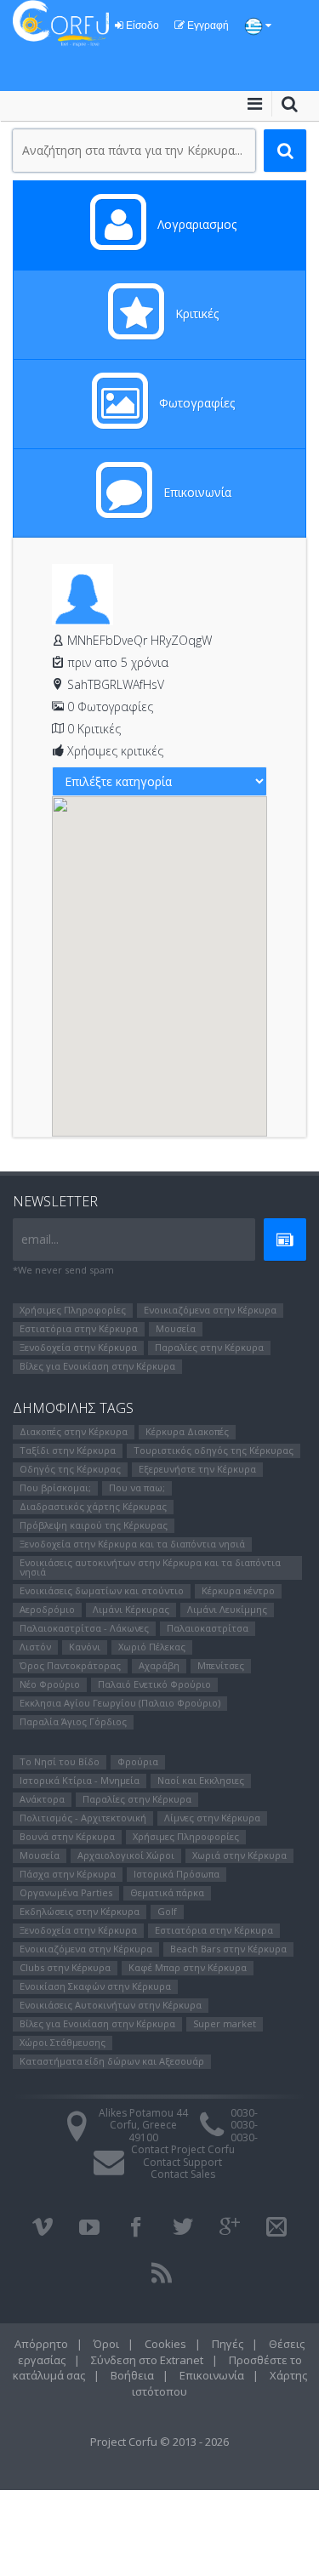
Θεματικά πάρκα (167, 1892)
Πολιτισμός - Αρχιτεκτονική (83, 1818)
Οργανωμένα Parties (66, 1892)
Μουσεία (176, 1328)
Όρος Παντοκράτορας (70, 1665)
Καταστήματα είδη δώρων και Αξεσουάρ (112, 2061)
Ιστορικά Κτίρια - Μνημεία (80, 1780)
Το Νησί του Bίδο (60, 1761)
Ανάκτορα (42, 1799)
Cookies (165, 2344)
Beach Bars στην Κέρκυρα (228, 1949)
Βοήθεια (132, 2375)
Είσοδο (141, 26)
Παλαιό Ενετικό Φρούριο (154, 1684)
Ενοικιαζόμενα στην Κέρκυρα (210, 1310)
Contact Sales (183, 2174)
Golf (167, 1911)
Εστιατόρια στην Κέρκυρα (79, 1328)
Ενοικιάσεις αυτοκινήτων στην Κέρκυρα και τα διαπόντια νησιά (150, 1567)
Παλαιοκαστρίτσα (208, 1628)
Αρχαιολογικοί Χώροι (126, 1855)
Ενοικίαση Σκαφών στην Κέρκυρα (95, 1986)
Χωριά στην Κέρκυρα (239, 1855)
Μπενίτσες (221, 1665)
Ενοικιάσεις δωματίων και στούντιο (102, 1590)
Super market (225, 2023)
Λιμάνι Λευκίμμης (227, 1609)
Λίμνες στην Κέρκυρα (212, 1818)
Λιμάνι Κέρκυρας (131, 1609)
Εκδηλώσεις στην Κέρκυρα (80, 1911)
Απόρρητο (41, 2344)
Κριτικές (195, 313)
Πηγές (228, 2344)
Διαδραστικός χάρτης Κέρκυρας (93, 1506)
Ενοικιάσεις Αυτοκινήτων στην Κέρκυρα (111, 2005)
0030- (244, 2113)
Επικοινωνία (196, 492)
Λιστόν (35, 1647)
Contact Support (182, 2162)
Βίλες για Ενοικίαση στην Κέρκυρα (97, 1366)
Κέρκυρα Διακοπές (187, 1431)
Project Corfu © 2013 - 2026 (159, 2442)
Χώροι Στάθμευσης (63, 2042)
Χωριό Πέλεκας (152, 1647)
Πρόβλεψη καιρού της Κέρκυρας (94, 1525)
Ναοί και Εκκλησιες (201, 1780)
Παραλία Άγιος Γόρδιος (73, 1721)
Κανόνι (85, 1647)
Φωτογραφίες (195, 403)
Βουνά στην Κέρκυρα (67, 1836)
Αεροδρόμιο (47, 1609)
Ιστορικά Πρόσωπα (177, 1874)
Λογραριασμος (195, 224)
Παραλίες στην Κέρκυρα (209, 1347)
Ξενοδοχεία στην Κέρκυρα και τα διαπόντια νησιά (132, 1544)
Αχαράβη (159, 1665)
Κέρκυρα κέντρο (238, 1590)
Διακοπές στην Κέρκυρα (74, 1431)
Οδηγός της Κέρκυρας (70, 1469)
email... (40, 1239)
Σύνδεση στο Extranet (147, 2360)
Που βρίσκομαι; (55, 1487)
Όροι (106, 2344)
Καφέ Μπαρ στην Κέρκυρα (188, 1967)
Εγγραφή (207, 26)
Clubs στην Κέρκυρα (65, 1967)
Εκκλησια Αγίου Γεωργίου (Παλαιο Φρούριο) (120, 1703)
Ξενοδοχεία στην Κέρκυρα (78, 1347)
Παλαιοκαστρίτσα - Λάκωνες (84, 1628)
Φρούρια (138, 1761)
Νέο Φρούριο (50, 1684)
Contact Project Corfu (183, 2149)
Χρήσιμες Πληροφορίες (73, 1310)
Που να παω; (137, 1487)
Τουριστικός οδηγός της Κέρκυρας (214, 1450)
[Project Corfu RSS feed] (162, 2273)
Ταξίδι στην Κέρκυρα (68, 1450)
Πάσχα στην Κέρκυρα (68, 1874)
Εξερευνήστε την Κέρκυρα (197, 1469)
